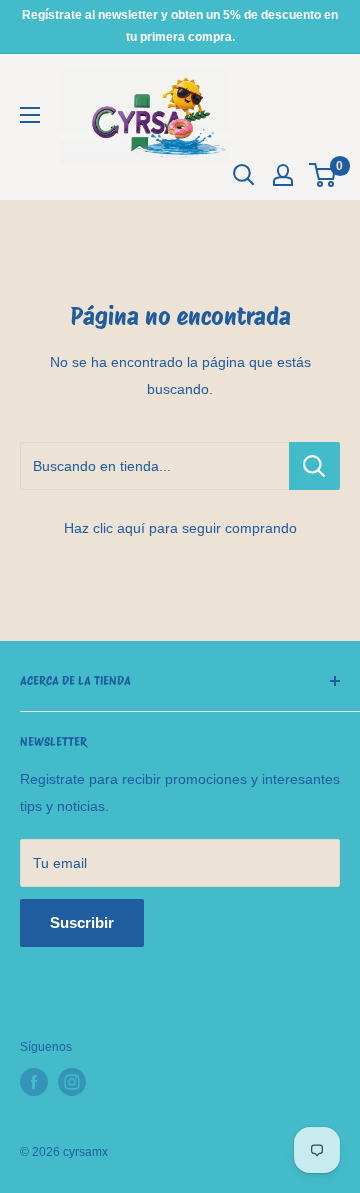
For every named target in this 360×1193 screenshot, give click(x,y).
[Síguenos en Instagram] (72, 1082)
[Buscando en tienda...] (314, 466)
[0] (323, 175)
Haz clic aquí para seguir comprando (180, 528)
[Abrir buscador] (244, 175)
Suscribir (82, 922)
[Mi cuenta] (283, 175)
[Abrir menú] (30, 115)
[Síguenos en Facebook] (34, 1082)
